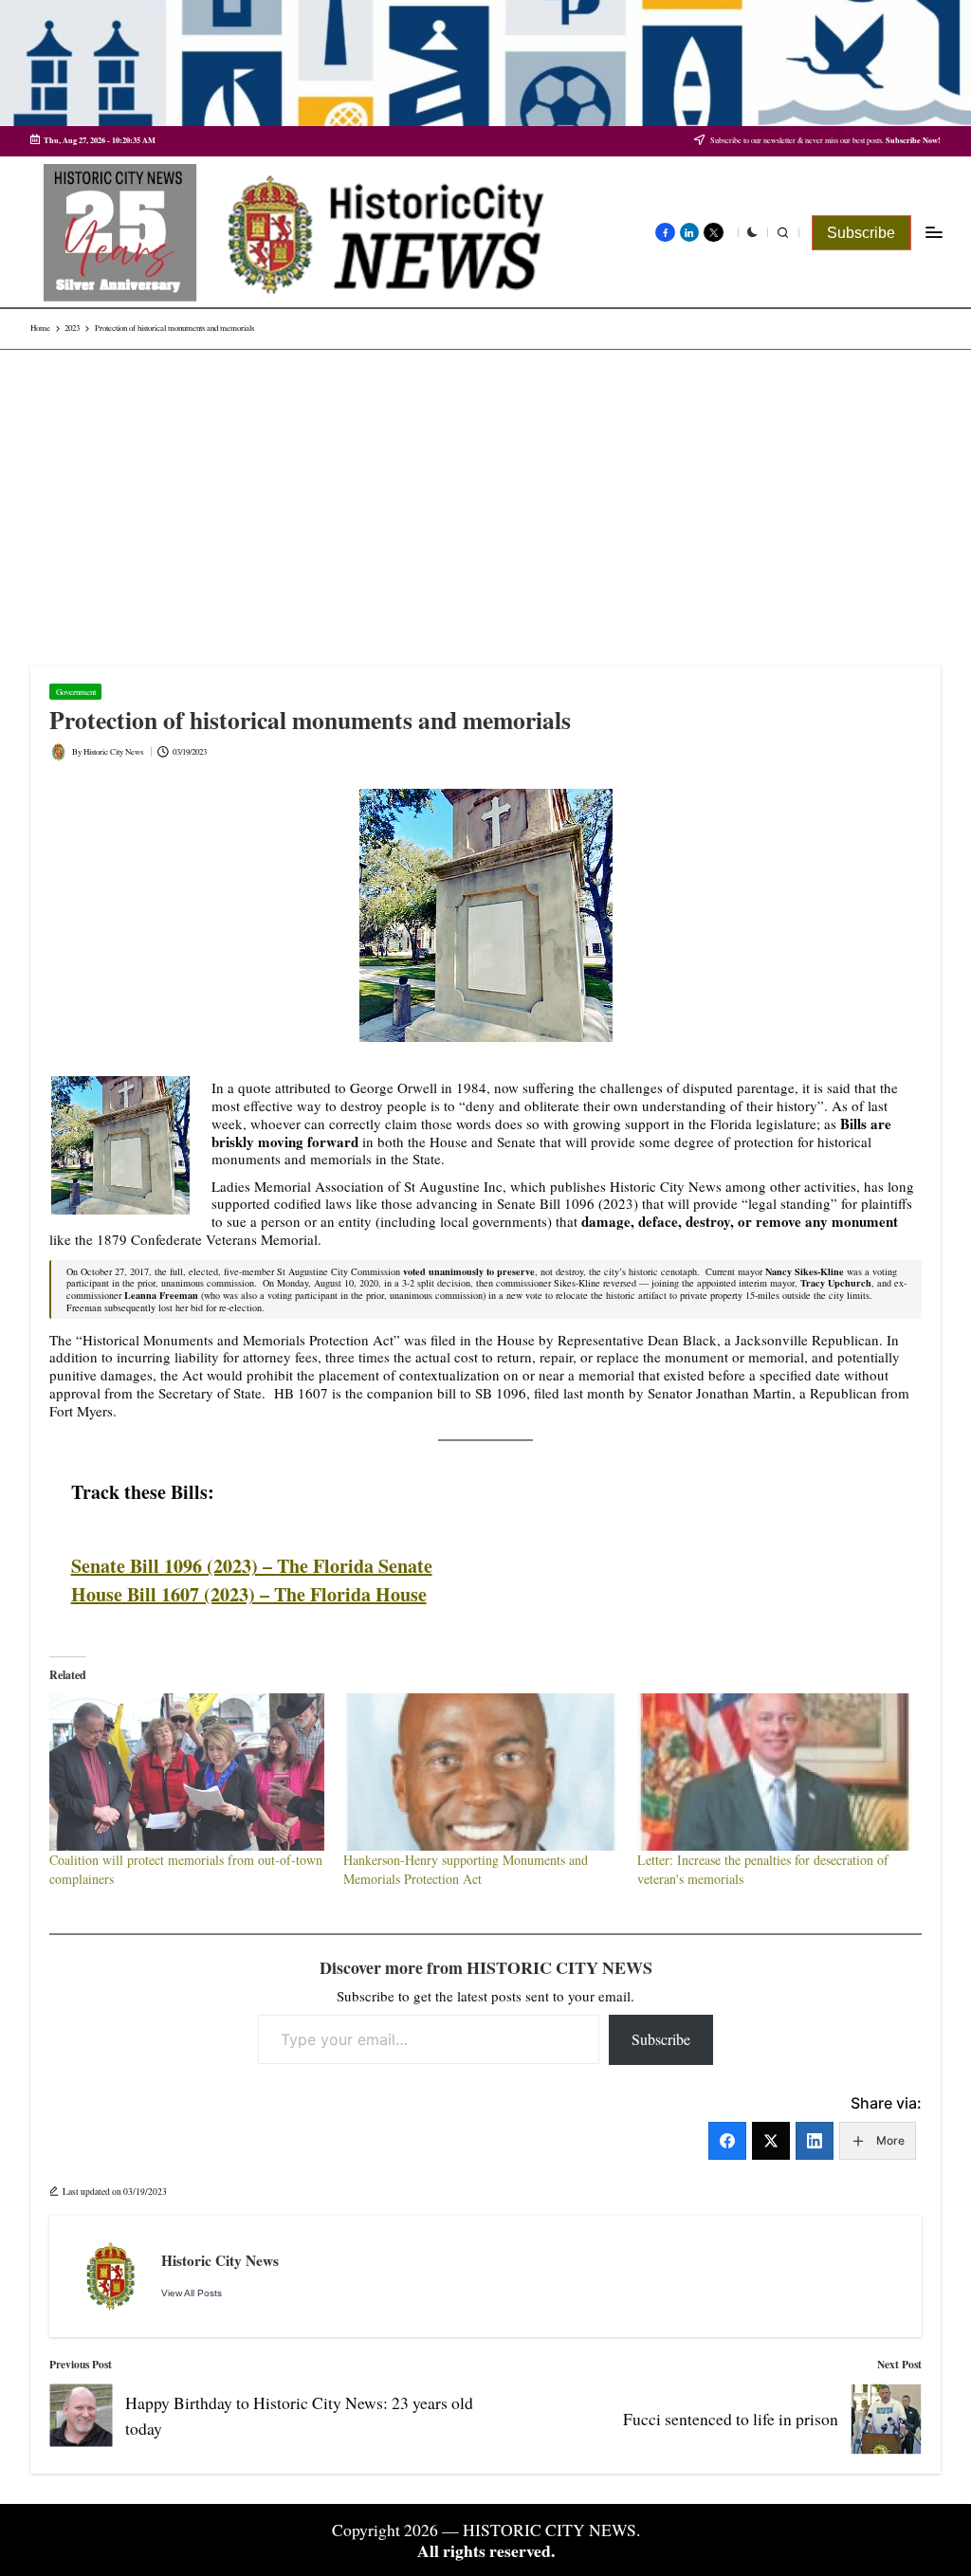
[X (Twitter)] (771, 2141)
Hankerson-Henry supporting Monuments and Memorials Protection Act (466, 1869)
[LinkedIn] (815, 2141)
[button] (861, 233)
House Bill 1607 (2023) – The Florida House (249, 1594)
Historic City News (220, 2260)
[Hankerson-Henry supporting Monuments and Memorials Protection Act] (481, 1772)
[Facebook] (727, 2141)
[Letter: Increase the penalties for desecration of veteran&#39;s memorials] (775, 1772)
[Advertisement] (485, 492)
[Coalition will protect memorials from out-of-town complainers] (187, 1772)
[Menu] (933, 233)
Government (76, 692)
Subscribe (661, 2039)
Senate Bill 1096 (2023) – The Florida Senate (252, 1566)
